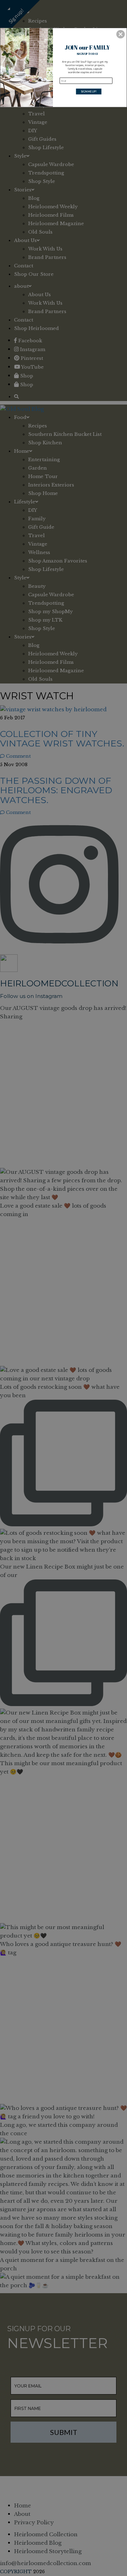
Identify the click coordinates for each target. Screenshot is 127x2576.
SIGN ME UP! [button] (89, 91)
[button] (121, 34)
